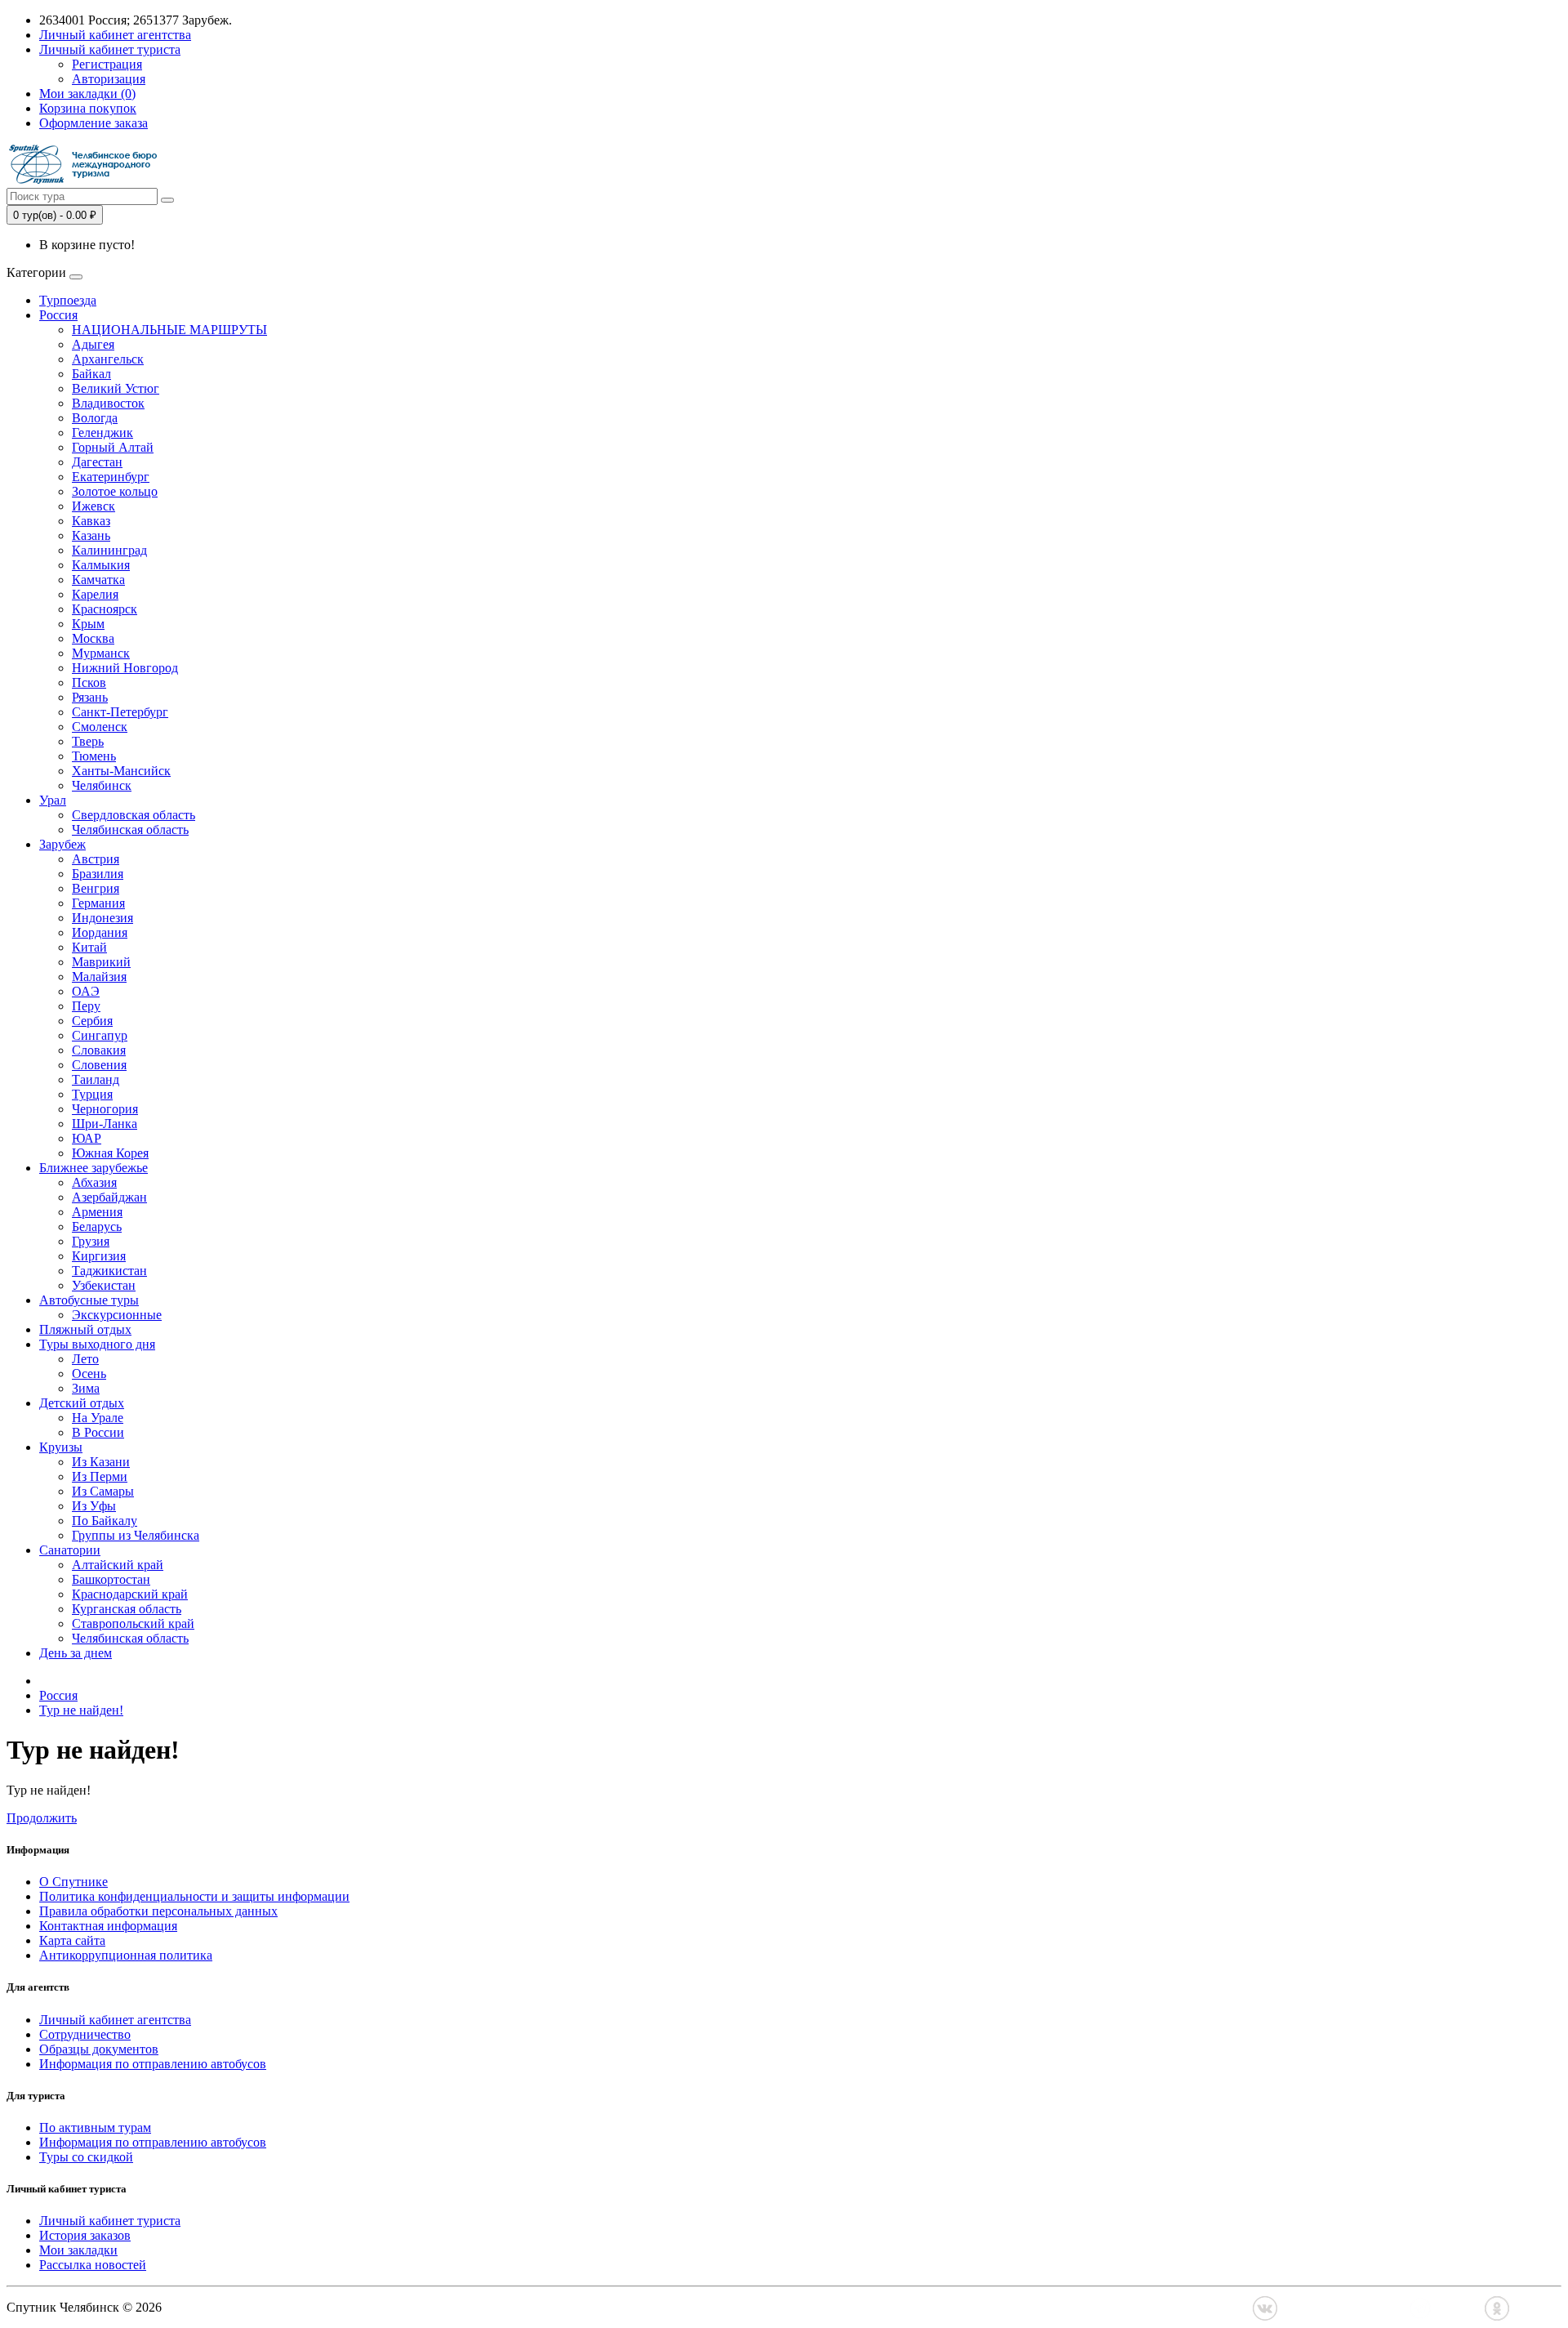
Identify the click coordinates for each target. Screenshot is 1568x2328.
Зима (86, 1388)
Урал (53, 800)
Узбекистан (104, 1285)
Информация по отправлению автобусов (153, 2064)
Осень (89, 1374)
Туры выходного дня (97, 1344)
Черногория (105, 1109)
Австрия (96, 859)
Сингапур (100, 1035)
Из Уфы (94, 1506)
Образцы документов (99, 2049)
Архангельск (108, 359)
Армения (97, 1212)
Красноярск (105, 609)
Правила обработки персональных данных (158, 1911)
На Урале (98, 1418)
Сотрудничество (85, 2034)
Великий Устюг (116, 388)
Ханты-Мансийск (121, 771)
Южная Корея (110, 1153)
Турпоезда (68, 300)
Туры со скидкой (86, 2157)
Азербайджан (109, 1197)
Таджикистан (109, 1271)
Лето (85, 1359)
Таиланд (96, 1079)
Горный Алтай (113, 447)
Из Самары (103, 1491)
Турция (92, 1094)
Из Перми (100, 1476)
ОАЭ (86, 991)
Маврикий (101, 962)
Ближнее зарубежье (94, 1168)
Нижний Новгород (125, 668)
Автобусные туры (89, 1300)
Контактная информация (108, 1926)
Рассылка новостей (93, 2265)
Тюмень (94, 756)
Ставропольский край (133, 1623)
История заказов (85, 2235)
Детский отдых (82, 1403)
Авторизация (109, 79)
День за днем (76, 1653)
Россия (58, 315)
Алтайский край (118, 1565)
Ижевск (94, 506)
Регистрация (107, 64)
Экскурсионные (117, 1315)
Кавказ (91, 521)
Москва (93, 638)
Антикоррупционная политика (126, 1955)
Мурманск (101, 653)
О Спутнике (73, 1882)
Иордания (100, 932)
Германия (98, 903)
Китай (89, 947)
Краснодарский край (130, 1594)
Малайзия (99, 977)
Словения (99, 1065)
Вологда (95, 418)
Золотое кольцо (115, 491)
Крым (88, 624)
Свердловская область (134, 815)
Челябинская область (130, 830)
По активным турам (95, 2127)
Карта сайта (72, 1940)
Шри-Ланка (105, 1124)
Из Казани (101, 1462)
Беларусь (97, 1226)
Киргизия (99, 1256)
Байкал (91, 374)
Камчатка (98, 580)
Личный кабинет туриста (110, 2221)
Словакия (99, 1050)
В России (98, 1432)
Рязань (90, 697)
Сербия (92, 1021)
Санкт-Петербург (120, 712)
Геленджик (102, 433)
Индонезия (102, 918)
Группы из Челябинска (136, 1535)
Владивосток (108, 403)
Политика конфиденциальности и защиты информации (194, 1896)
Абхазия (94, 1182)
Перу (86, 1006)
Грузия (91, 1241)
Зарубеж (62, 844)
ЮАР (87, 1138)
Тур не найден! (81, 1710)
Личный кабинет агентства (115, 2020)
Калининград (109, 550)
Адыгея (93, 344)
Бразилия (98, 874)
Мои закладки (78, 2250)
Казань (91, 535)
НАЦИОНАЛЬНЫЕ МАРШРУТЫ (169, 330)
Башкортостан (111, 1579)
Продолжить (42, 1818)
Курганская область (127, 1609)
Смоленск (100, 727)
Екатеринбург (111, 477)
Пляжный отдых (85, 1329)
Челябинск (102, 785)
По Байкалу (105, 1521)
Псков (89, 682)
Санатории (70, 1550)
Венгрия (96, 888)
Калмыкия (101, 565)
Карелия (95, 594)
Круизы (61, 1447)
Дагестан (97, 462)
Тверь (88, 741)
